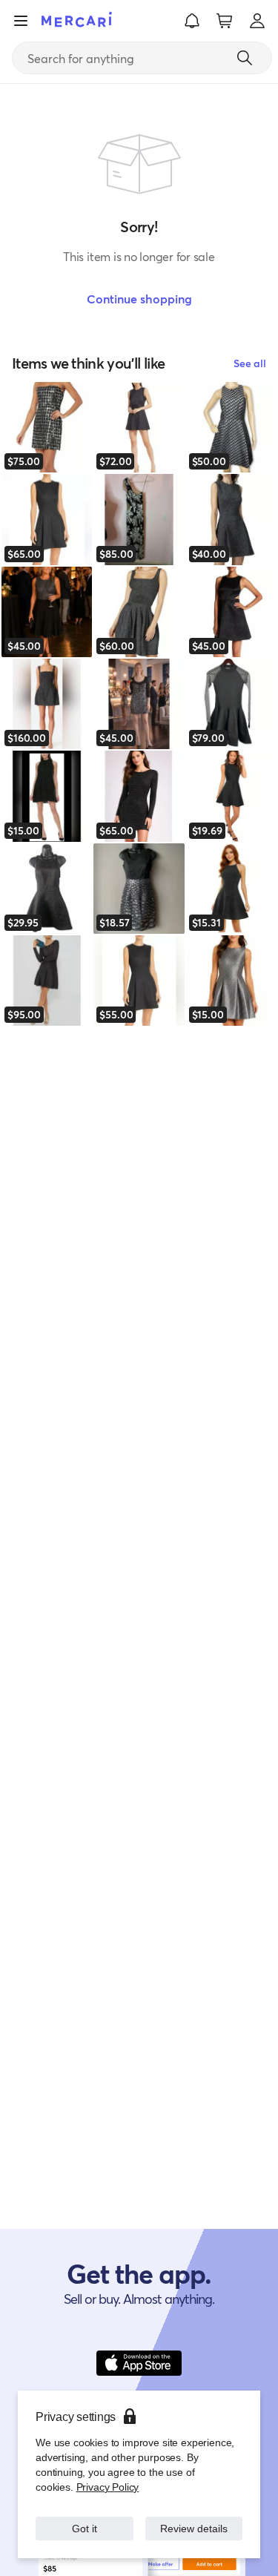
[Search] (245, 58)
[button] (192, 21)
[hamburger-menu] (21, 21)
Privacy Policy (106, 2487)
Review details (193, 2528)
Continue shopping (139, 299)
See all (250, 363)
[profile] (257, 21)
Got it (84, 2528)
